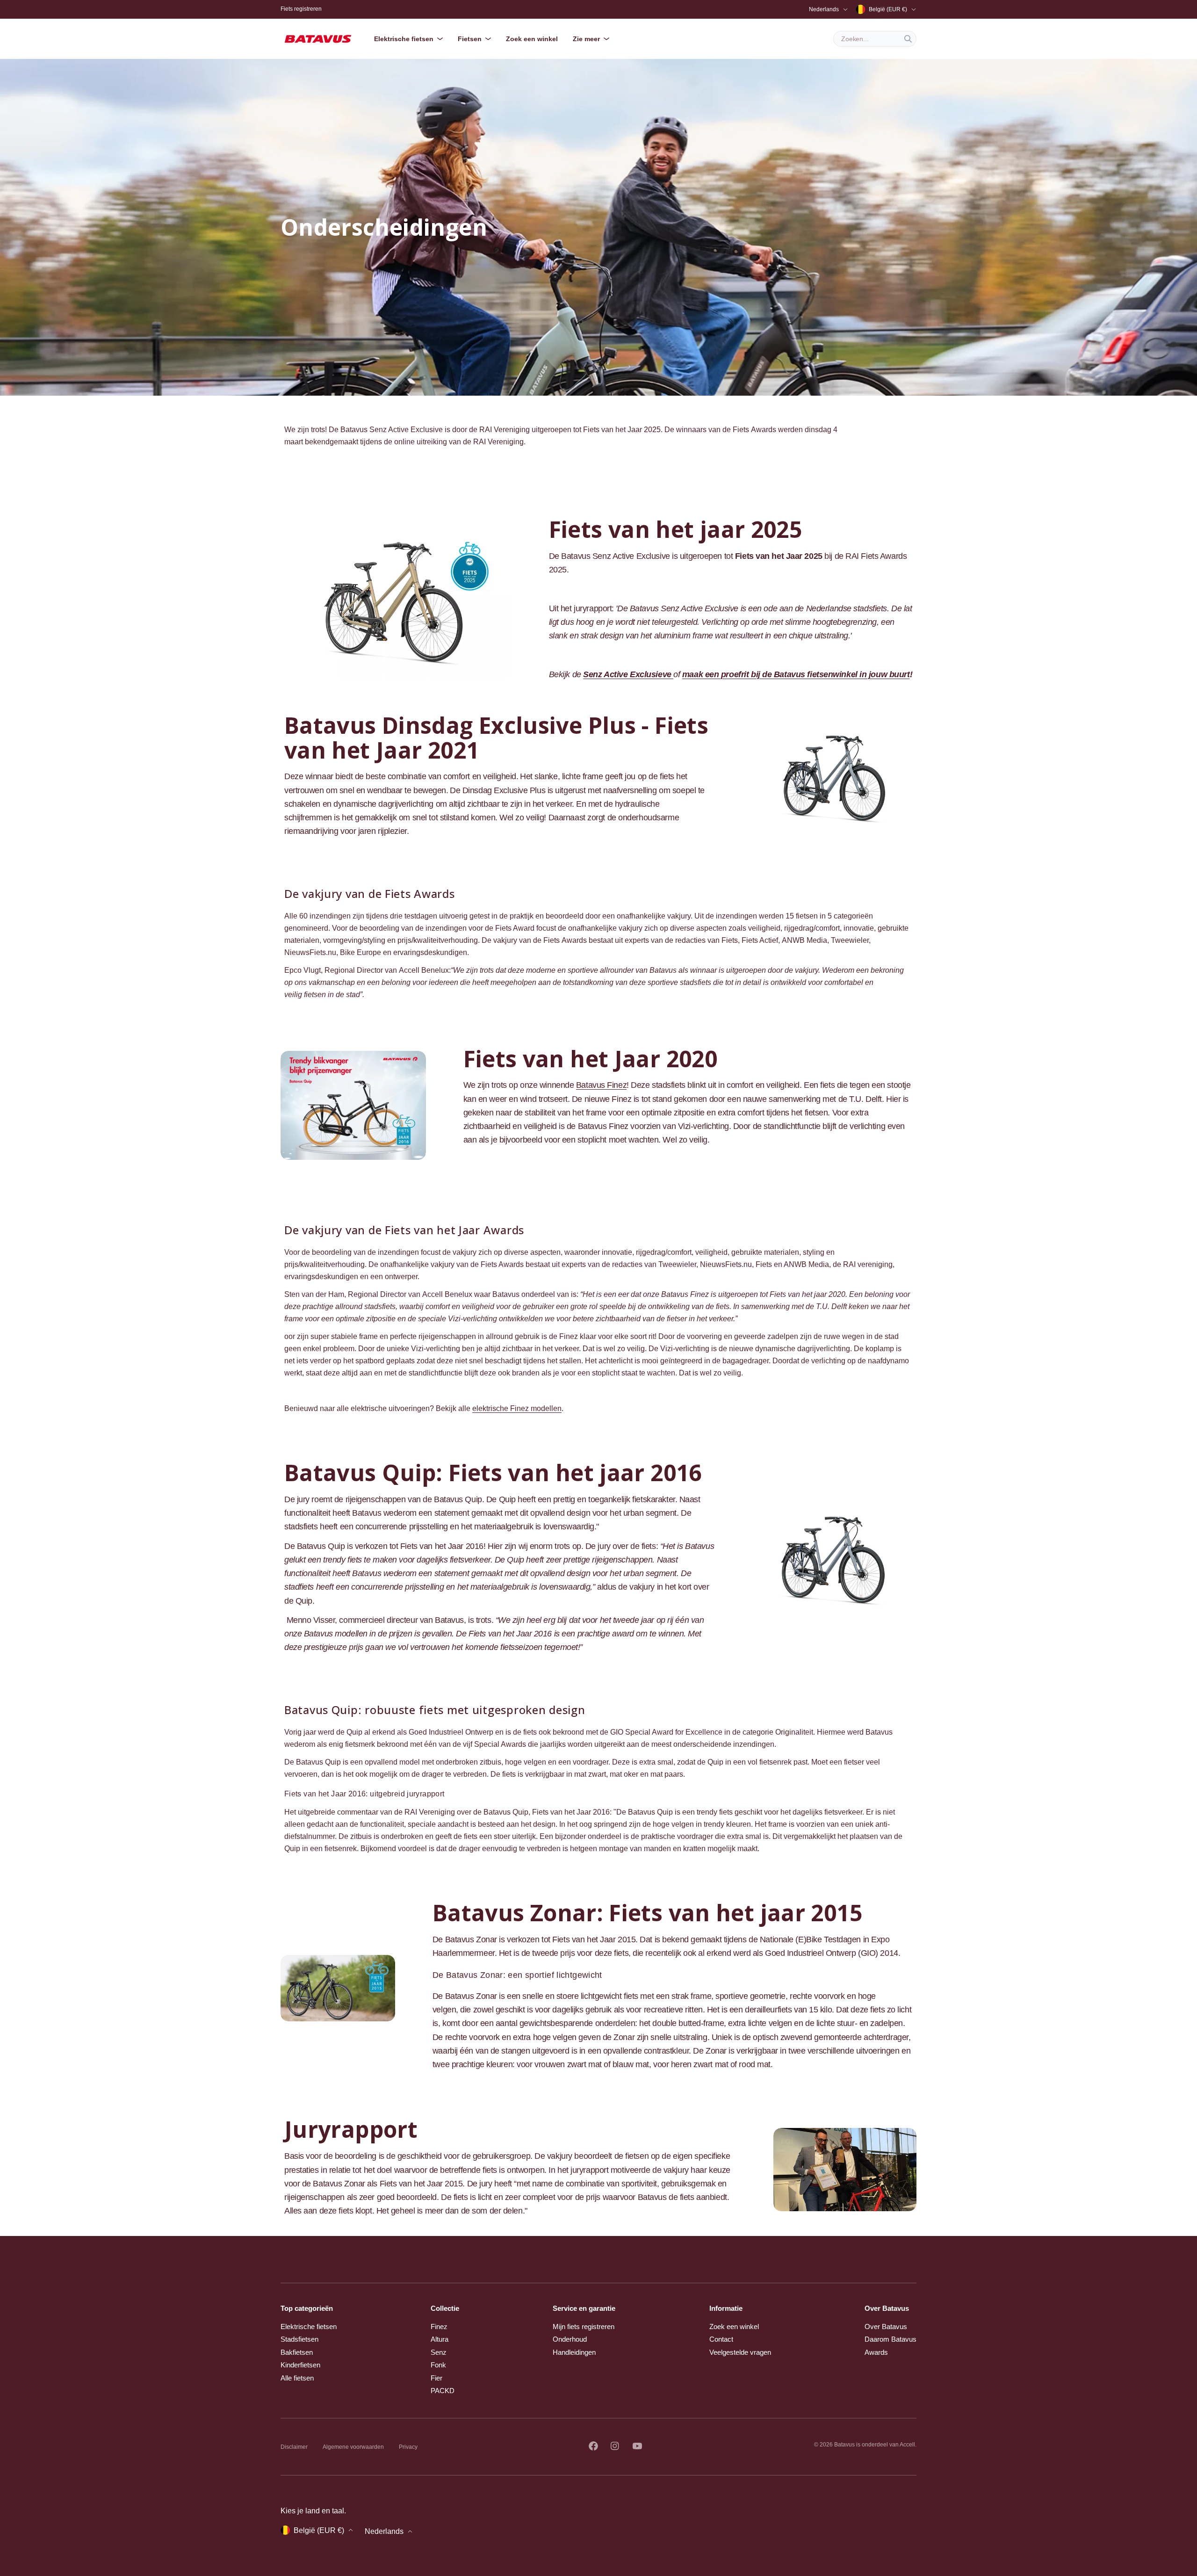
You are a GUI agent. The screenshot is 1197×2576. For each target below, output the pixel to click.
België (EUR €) (888, 9)
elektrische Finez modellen (517, 1408)
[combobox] (875, 39)
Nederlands (824, 9)
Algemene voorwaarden (353, 2447)
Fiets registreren (301, 9)
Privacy (408, 2447)
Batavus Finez (601, 1085)
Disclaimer (294, 2447)
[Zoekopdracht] (908, 39)
